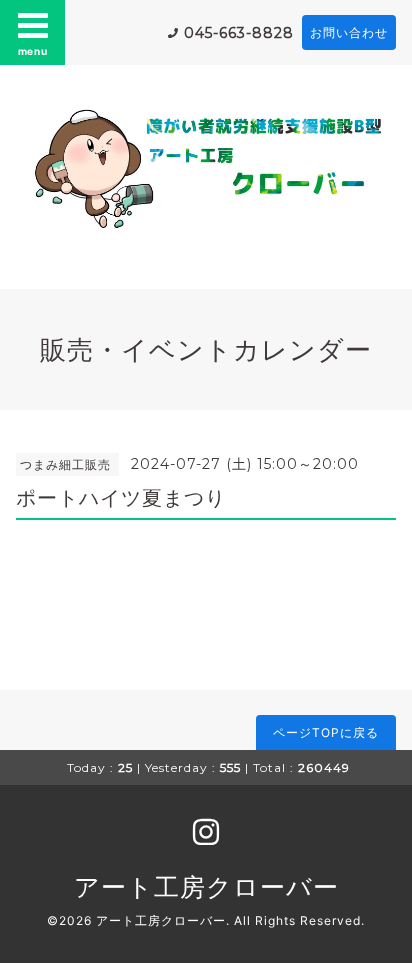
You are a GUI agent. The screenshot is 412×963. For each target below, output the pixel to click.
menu (33, 51)
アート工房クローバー (206, 887)
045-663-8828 (239, 33)
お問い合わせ (349, 32)
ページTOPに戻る (326, 732)
